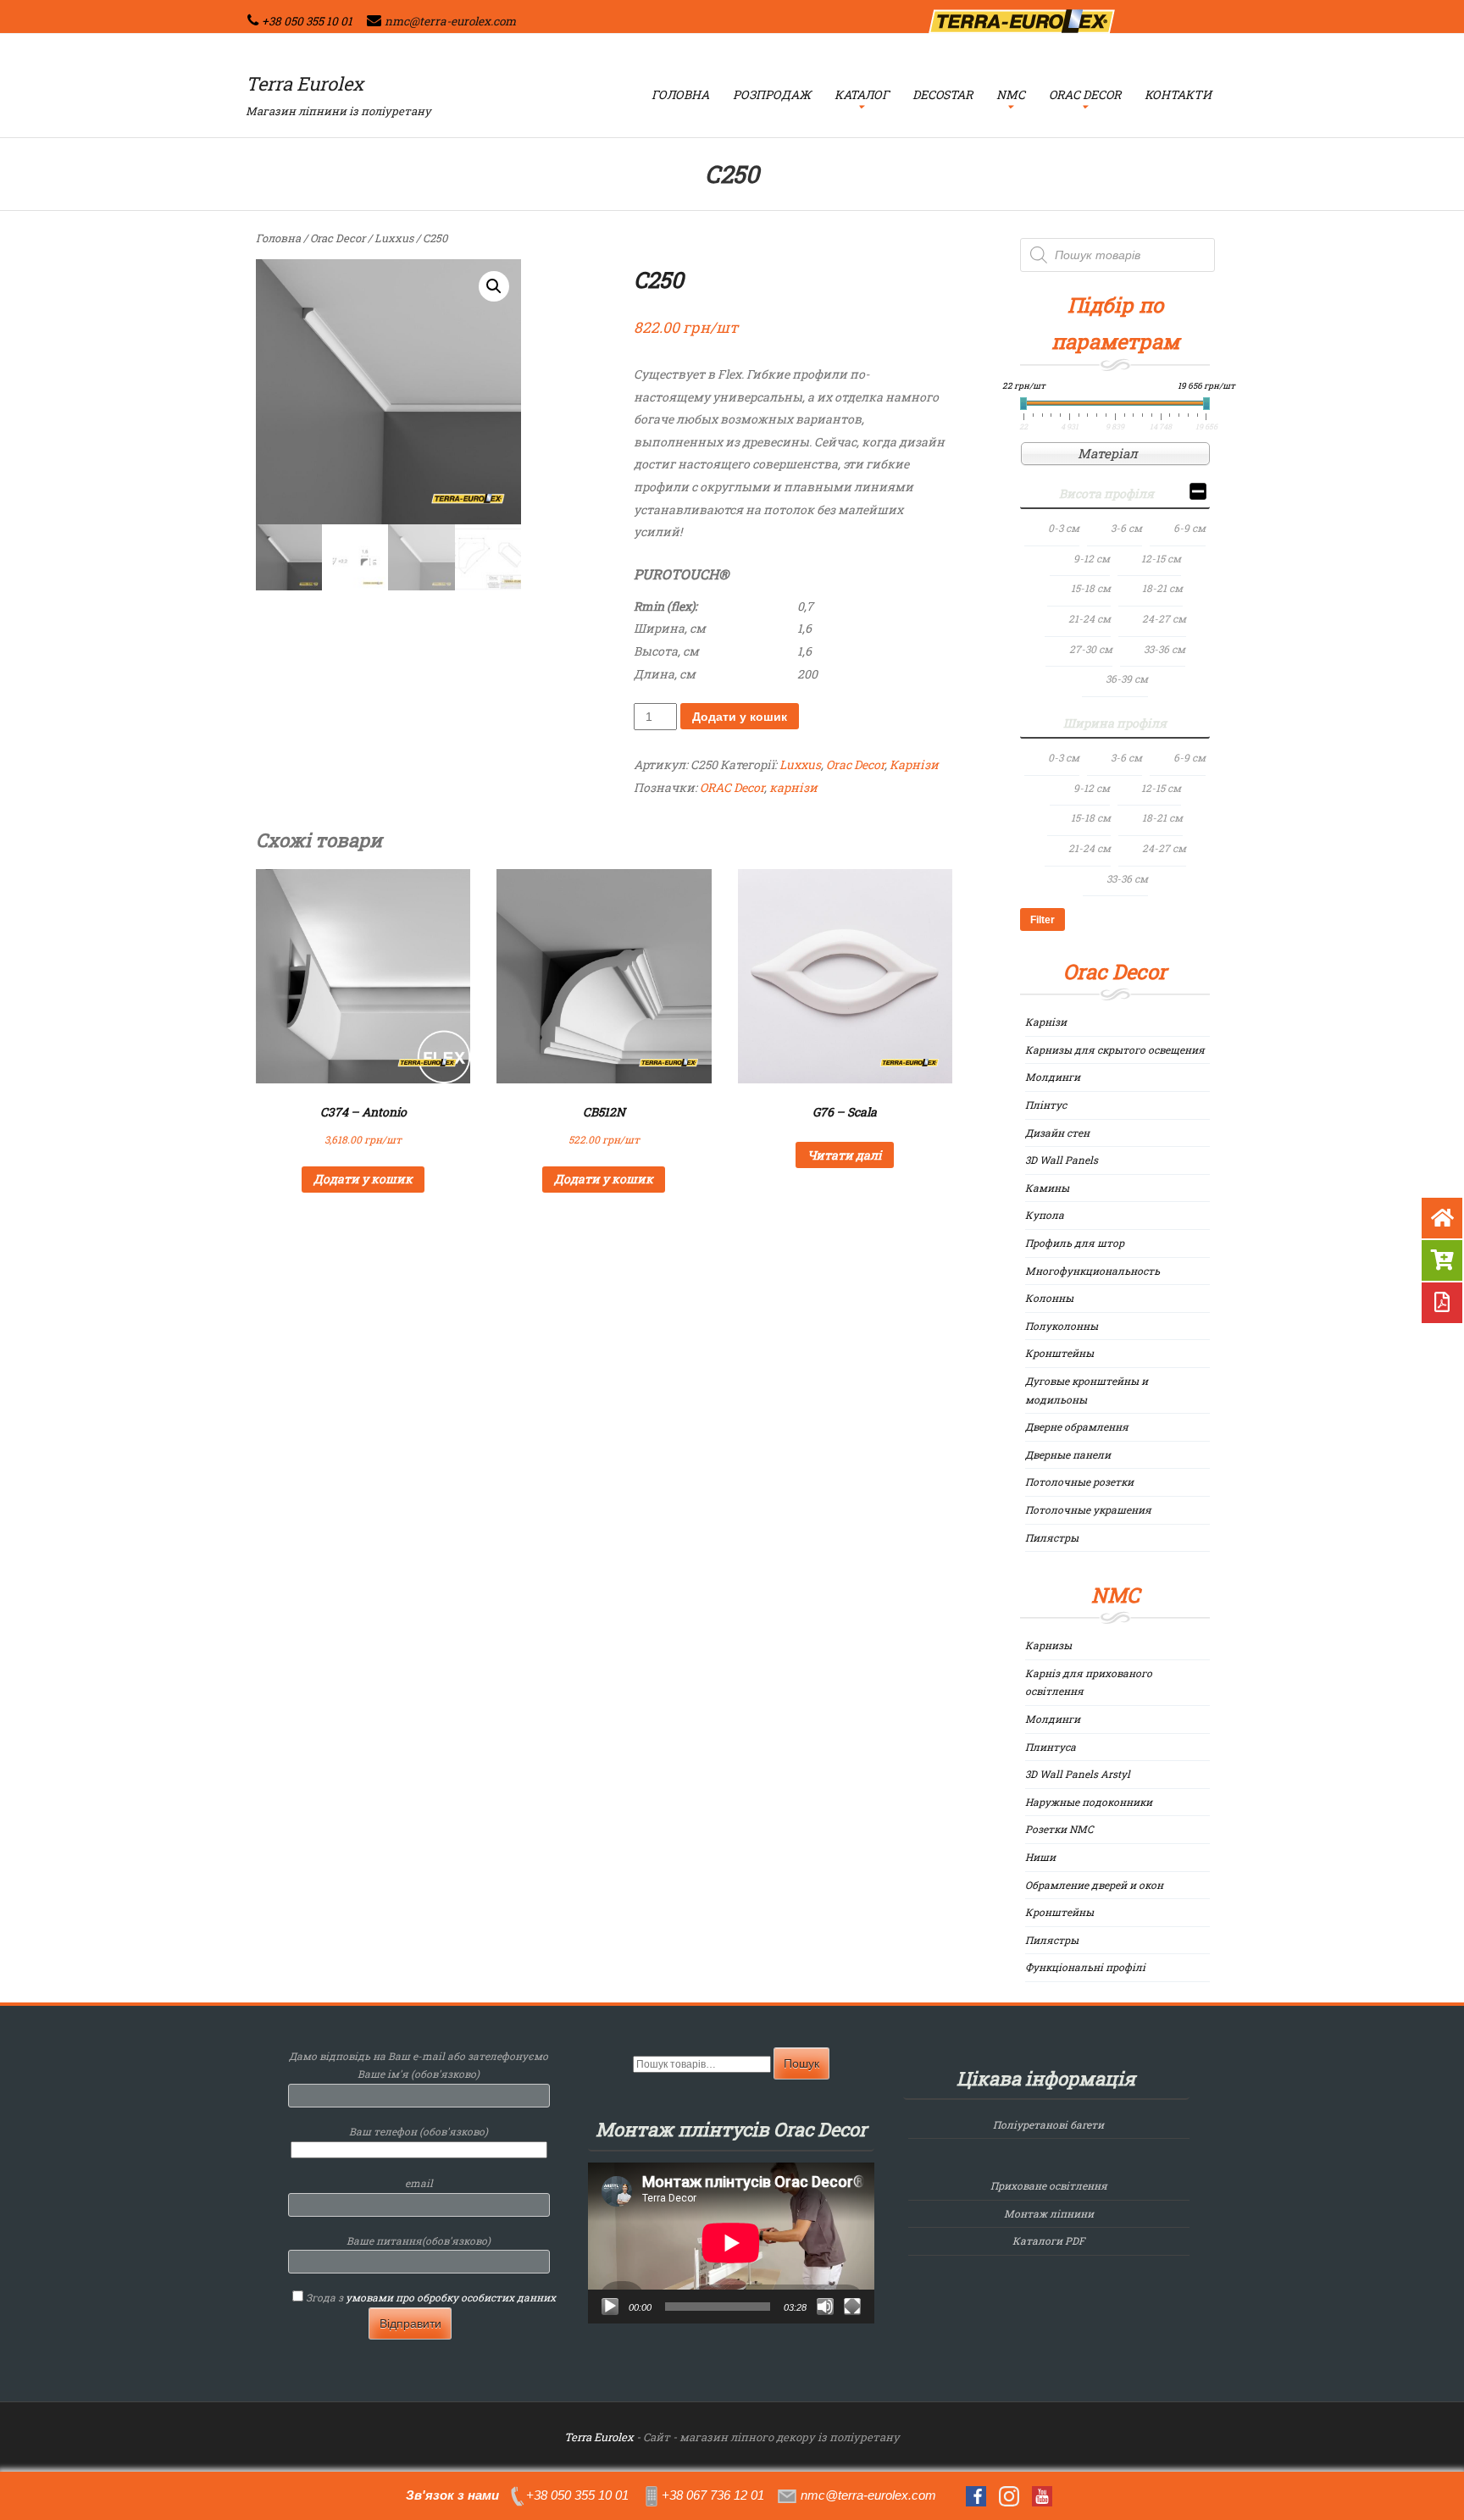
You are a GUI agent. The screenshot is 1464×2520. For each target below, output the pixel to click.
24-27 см (1164, 618)
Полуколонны (1062, 1326)
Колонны (1049, 1298)
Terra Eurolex (305, 83)
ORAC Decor (732, 787)
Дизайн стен (1057, 1133)
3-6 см (1126, 528)
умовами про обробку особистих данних (451, 2297)
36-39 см (1127, 678)
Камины (1047, 1188)
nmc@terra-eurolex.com (450, 21)
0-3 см (1064, 528)
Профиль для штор (1075, 1243)
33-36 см (1165, 649)
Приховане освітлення (1049, 2185)
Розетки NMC (1059, 1829)
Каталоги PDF (1048, 2240)
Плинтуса (1051, 1747)
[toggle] (1198, 494)
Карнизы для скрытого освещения (1115, 1050)
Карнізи (914, 764)
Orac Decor (1085, 94)
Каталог (862, 94)
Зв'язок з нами (452, 2495)
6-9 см (1189, 528)
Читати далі (845, 1155)
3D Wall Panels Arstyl (1078, 1774)
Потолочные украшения (1088, 1509)
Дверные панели (1068, 1454)
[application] (731, 2243)
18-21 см (1162, 588)
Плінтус (1046, 1105)
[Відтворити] (610, 2307)
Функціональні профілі (1085, 1967)
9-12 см (1092, 558)
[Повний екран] (852, 2307)
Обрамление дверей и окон (1094, 1885)
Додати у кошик (740, 717)
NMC (1011, 94)
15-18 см (1091, 588)
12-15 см (1161, 558)
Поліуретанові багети (1048, 2124)
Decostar (943, 94)
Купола (1045, 1215)
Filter (1043, 920)
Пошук (801, 2063)
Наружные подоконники (1089, 1802)
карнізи (793, 787)
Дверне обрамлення (1077, 1426)
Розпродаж (772, 94)
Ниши (1040, 1857)
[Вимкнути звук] (825, 2307)
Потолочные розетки (1079, 1482)
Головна (680, 94)
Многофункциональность (1092, 1271)
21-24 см (1090, 618)
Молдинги (1053, 1077)
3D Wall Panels (1062, 1160)
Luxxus (394, 238)
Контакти (1178, 94)
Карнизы (1048, 1645)
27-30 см (1091, 649)
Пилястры (1052, 1537)
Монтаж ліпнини (1049, 2213)
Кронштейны (1059, 1353)
